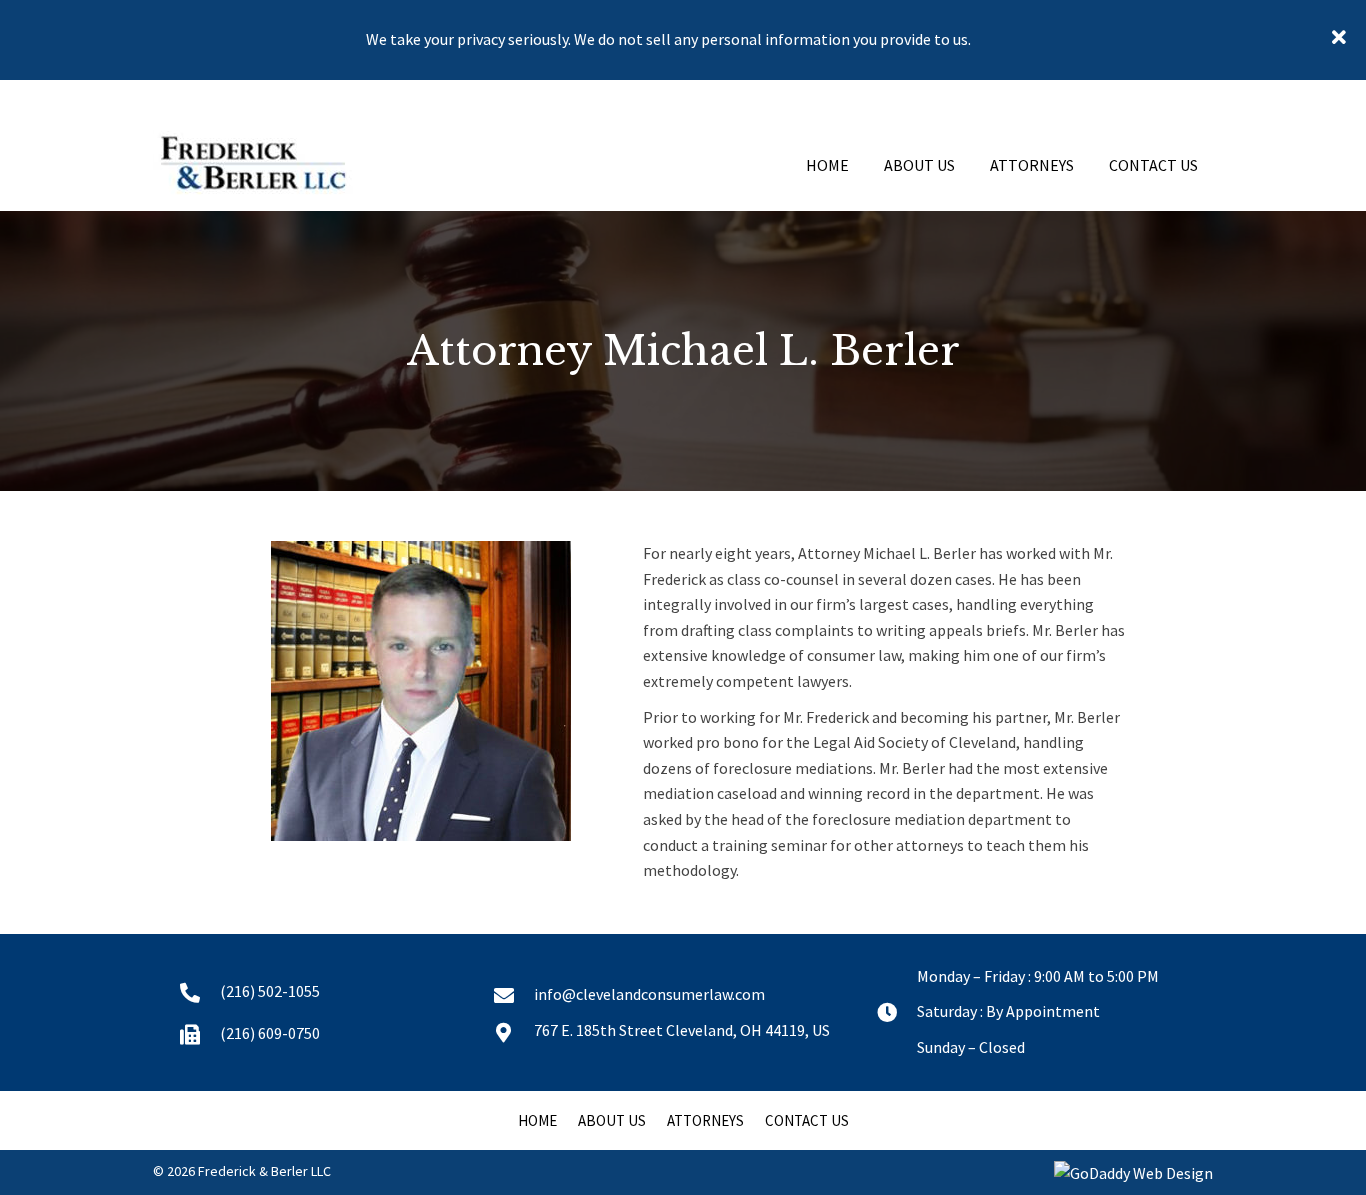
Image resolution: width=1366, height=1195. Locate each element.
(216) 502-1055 (270, 991)
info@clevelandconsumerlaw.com (649, 994)
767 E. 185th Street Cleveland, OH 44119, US (682, 1030)
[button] (1341, 40)
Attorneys (705, 1120)
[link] (827, 163)
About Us (612, 1120)
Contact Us (807, 1120)
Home (537, 1120)
